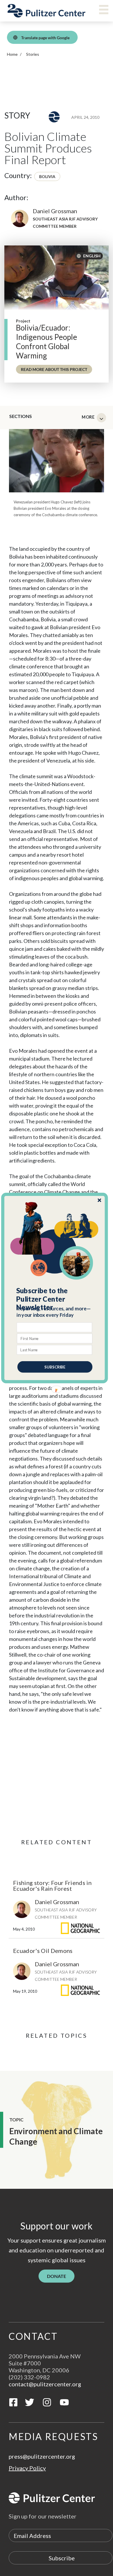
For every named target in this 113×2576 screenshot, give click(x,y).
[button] (55, 1299)
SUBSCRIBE (55, 1367)
